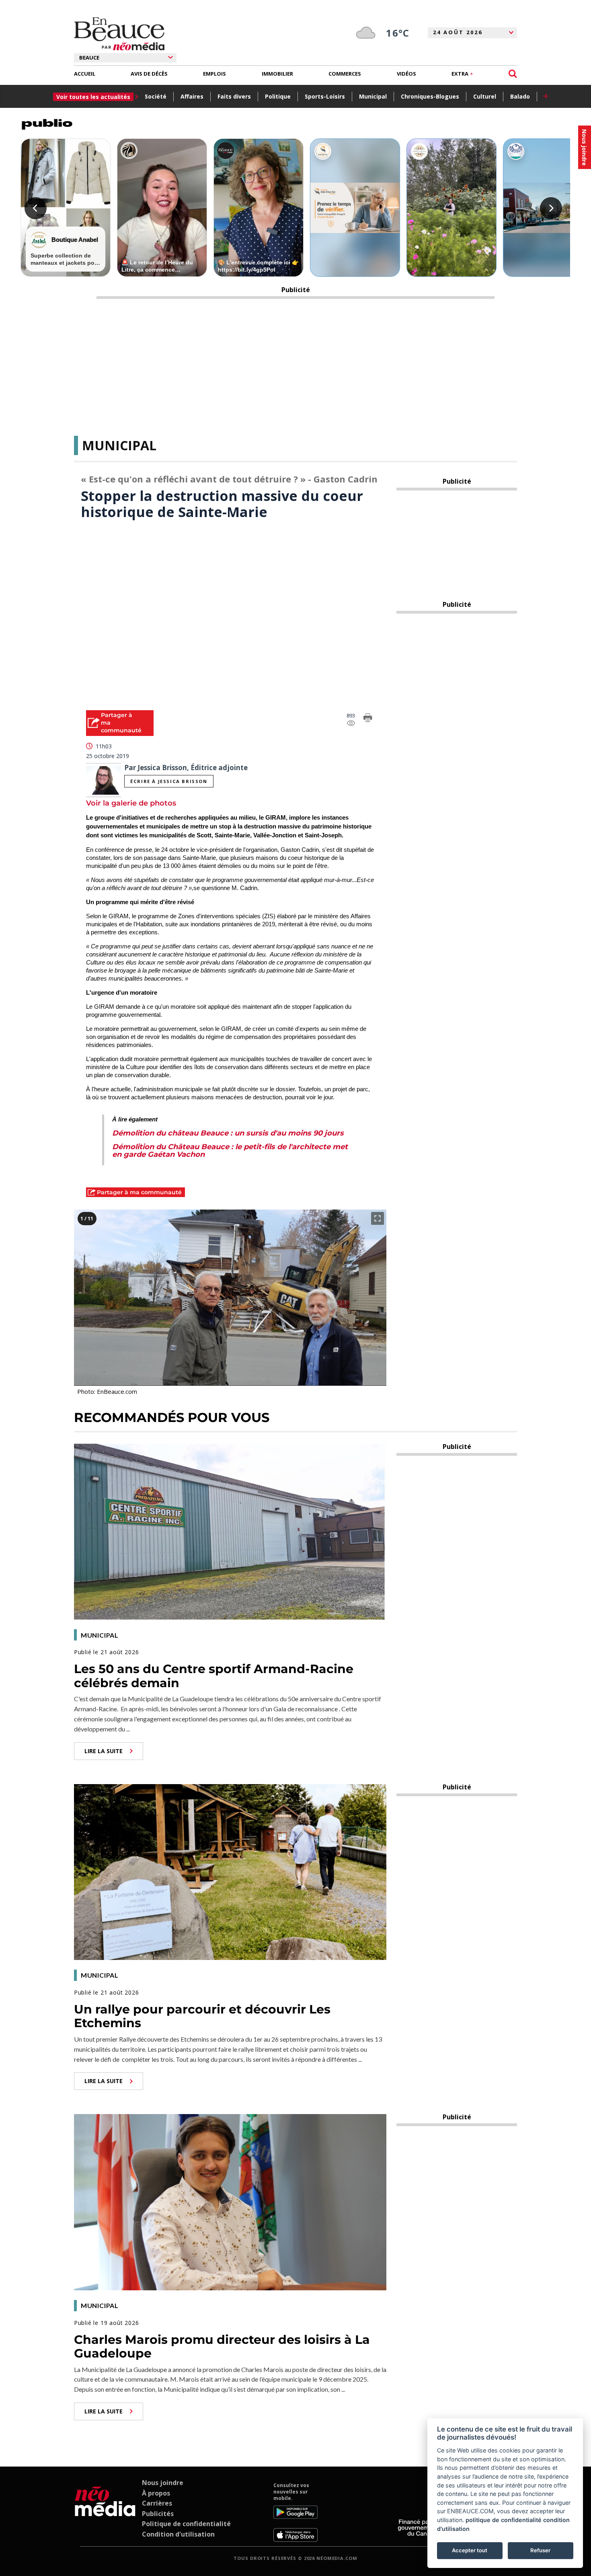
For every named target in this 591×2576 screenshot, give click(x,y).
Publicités (158, 2514)
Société (156, 96)
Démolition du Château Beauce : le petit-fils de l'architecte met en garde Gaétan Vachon (230, 1151)
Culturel (485, 96)
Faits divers (234, 96)
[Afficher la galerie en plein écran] (378, 1218)
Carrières (157, 2503)
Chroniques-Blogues (430, 96)
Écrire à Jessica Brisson (169, 781)
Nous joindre (163, 2483)
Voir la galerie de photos (131, 803)
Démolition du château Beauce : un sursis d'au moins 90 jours (228, 1133)
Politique (278, 96)
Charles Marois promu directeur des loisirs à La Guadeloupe (222, 2347)
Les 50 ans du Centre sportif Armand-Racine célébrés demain (214, 1676)
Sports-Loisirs (325, 96)
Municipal (373, 96)
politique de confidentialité (504, 2520)
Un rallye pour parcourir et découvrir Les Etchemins (202, 2016)
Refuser (540, 2550)
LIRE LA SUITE (104, 1751)
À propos (156, 2493)
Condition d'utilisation (178, 2534)
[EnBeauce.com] (105, 2512)
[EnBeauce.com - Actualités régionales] (119, 34)
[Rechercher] (513, 74)
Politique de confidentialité (186, 2524)
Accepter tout (470, 2550)
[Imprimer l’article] (368, 719)
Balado (520, 96)
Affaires (192, 96)
